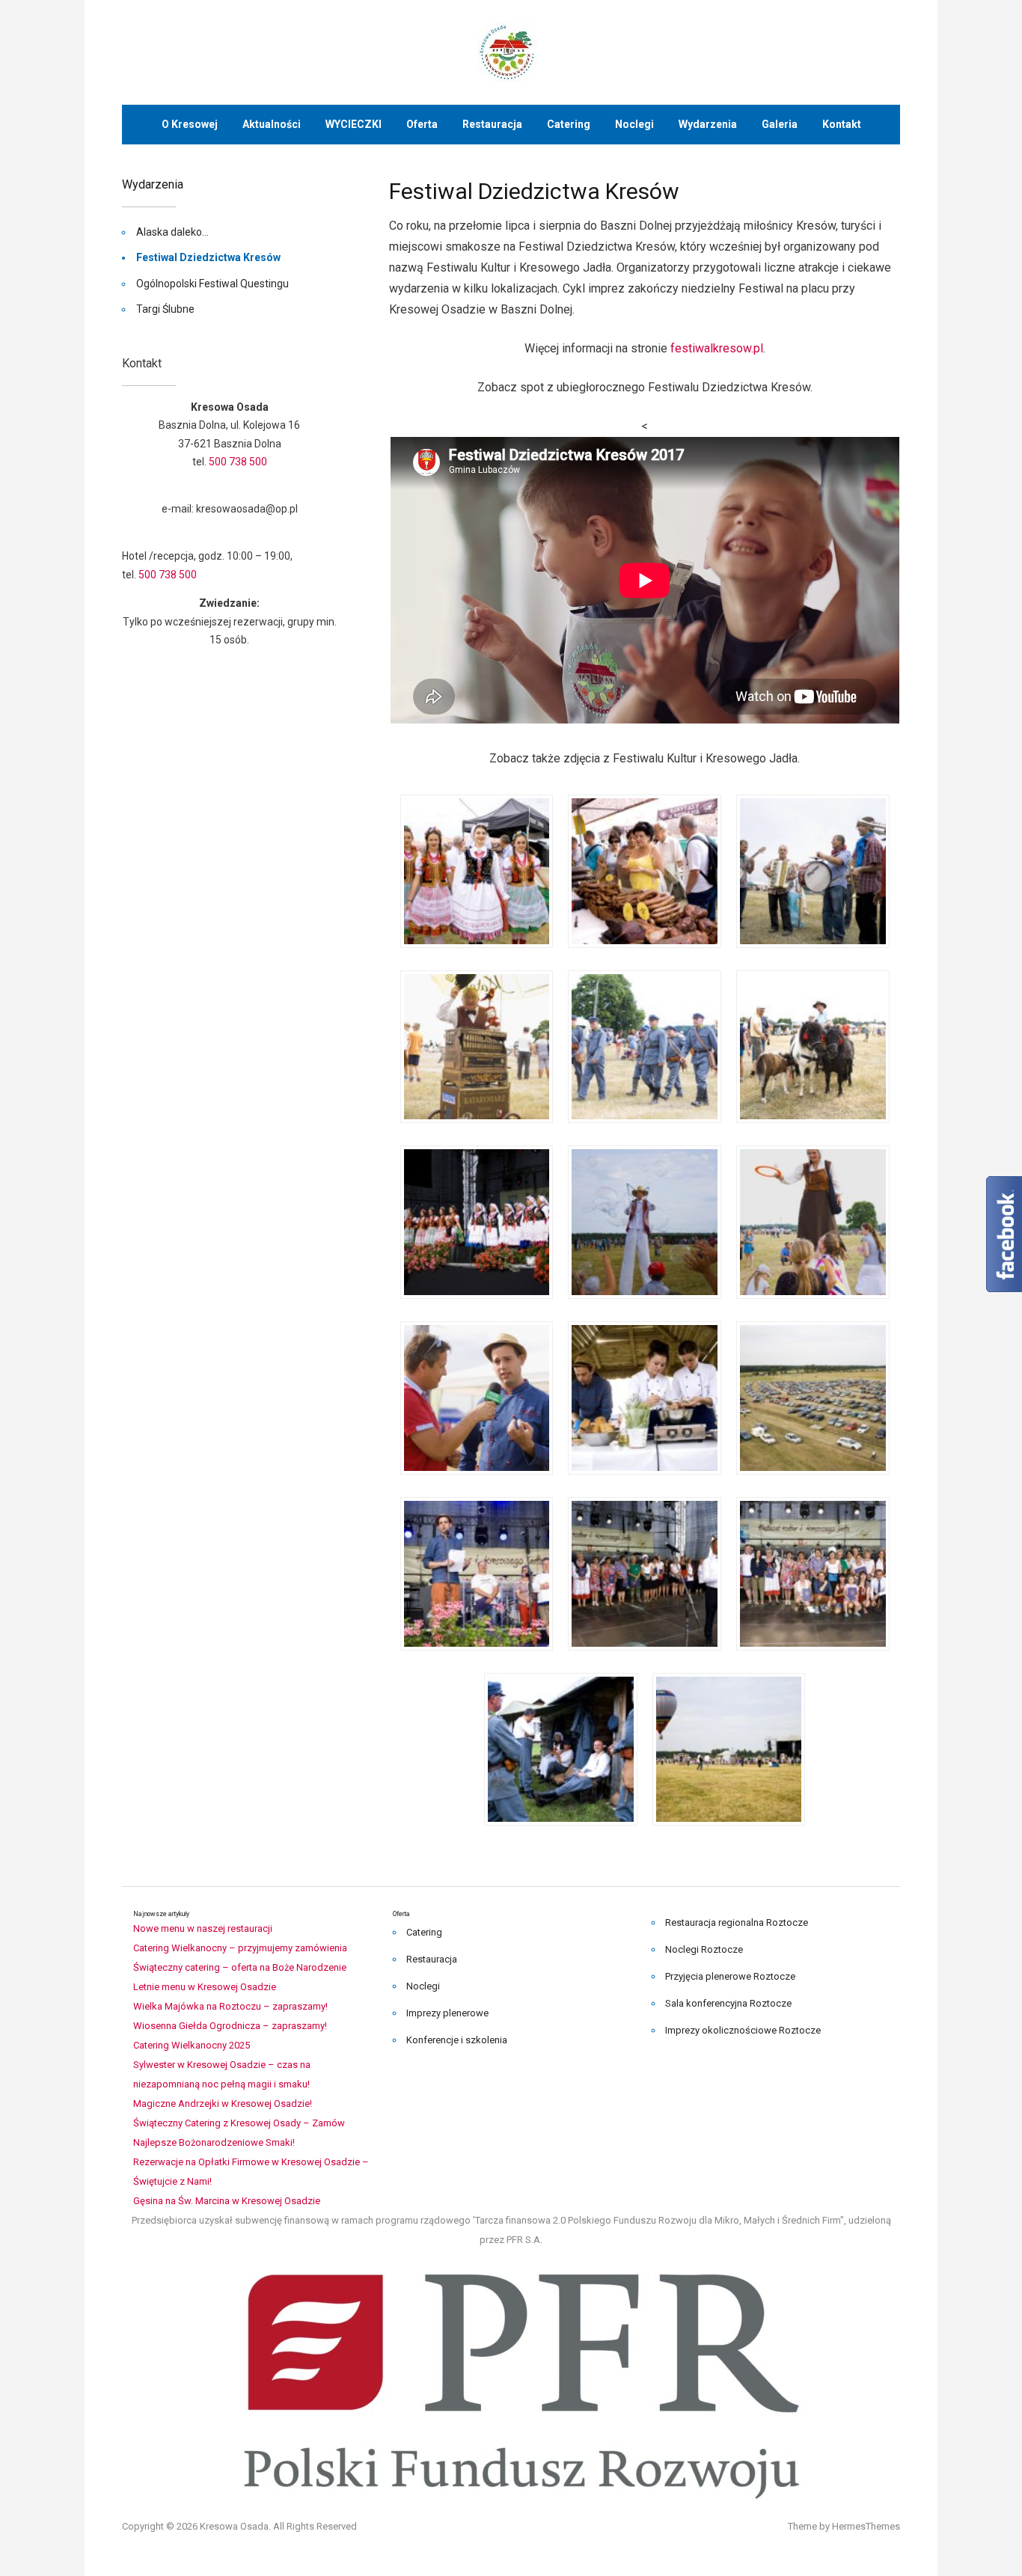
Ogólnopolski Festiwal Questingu (212, 284)
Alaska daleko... (172, 232)
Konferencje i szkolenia (457, 2040)
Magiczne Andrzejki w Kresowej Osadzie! (223, 2104)
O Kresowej (190, 124)
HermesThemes (866, 2526)
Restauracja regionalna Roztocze (737, 1922)
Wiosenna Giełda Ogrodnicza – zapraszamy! (230, 2026)
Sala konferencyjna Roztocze (728, 2003)
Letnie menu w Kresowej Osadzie (205, 1987)
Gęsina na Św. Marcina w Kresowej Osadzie (227, 2201)
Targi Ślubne (165, 309)
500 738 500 (238, 462)
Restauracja (492, 124)
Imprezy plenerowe (447, 2013)
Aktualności (272, 124)
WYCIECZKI (354, 124)
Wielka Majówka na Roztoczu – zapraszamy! (230, 2006)
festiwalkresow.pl (717, 348)
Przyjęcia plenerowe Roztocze (730, 1976)
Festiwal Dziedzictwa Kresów (208, 257)
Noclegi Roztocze (704, 1949)
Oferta (422, 124)
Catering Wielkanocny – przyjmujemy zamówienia (240, 1948)
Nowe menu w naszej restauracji (203, 1928)
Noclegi (634, 124)
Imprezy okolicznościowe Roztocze (743, 2030)
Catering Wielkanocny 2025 (192, 2045)
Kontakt (842, 124)
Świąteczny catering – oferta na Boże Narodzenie (240, 1967)
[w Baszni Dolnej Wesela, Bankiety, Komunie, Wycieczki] (511, 51)
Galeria (780, 124)
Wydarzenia (708, 124)
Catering (569, 124)
